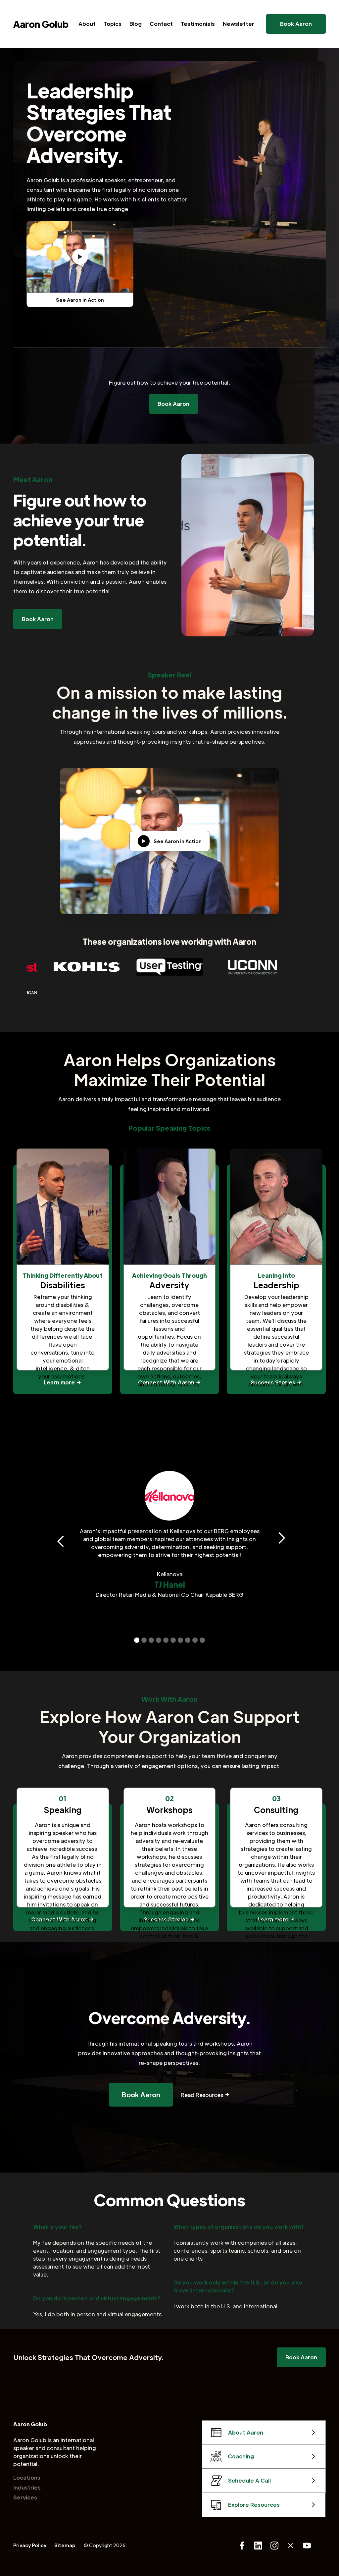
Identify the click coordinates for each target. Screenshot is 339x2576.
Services (25, 2497)
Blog (136, 24)
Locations (27, 2477)
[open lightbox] (80, 257)
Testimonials (198, 24)
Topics (113, 24)
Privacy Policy (30, 2545)
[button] (58, 1538)
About (87, 24)
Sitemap (65, 2545)
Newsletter (239, 24)
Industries (27, 2487)
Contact (161, 24)
